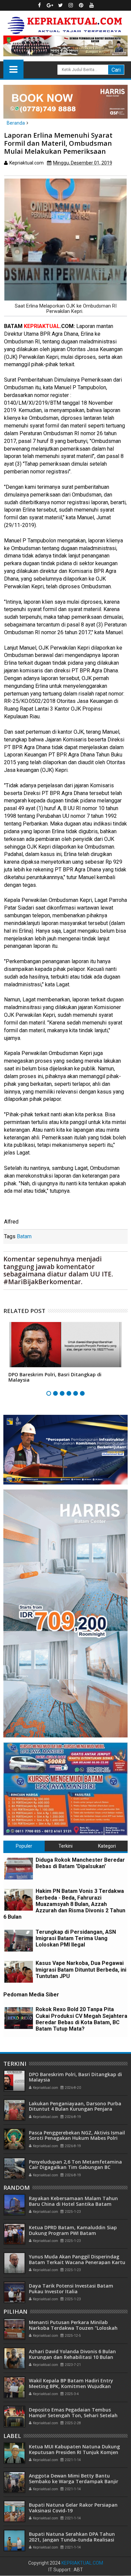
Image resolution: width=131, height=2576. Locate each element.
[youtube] (92, 5)
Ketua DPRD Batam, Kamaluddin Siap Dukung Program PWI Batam (73, 2230)
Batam (24, 1236)
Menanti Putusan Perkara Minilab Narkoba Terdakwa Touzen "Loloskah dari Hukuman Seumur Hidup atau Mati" (77, 2328)
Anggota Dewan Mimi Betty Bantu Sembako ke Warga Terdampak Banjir (74, 2479)
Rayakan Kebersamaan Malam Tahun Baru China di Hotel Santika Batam (73, 2201)
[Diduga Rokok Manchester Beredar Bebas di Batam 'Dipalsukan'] (19, 1869)
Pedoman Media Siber (31, 1995)
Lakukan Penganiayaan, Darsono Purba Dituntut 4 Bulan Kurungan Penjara (75, 2106)
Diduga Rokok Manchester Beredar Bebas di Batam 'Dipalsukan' (80, 1863)
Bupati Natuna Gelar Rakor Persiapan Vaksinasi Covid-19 (73, 2508)
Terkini (65, 1846)
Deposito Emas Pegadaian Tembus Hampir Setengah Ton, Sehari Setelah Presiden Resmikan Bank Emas (73, 2415)
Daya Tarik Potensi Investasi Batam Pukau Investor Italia (71, 2289)
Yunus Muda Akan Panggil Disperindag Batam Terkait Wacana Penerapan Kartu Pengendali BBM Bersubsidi (77, 2262)
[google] (50, 5)
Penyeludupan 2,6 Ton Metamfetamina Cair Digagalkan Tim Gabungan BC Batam (75, 2167)
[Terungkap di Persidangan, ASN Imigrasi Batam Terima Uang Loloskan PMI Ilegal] (19, 1941)
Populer (24, 1846)
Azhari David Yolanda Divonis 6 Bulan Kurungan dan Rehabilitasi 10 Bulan (72, 2354)
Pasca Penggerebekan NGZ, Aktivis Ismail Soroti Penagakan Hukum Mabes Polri (77, 2135)
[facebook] (40, 5)
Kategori (107, 1846)
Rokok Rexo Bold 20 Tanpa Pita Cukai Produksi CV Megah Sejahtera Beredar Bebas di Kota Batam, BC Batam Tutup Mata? (81, 2019)
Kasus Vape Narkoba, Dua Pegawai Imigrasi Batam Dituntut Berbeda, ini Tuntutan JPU (81, 1969)
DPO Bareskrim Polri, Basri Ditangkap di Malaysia (55, 1377)
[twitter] (60, 5)
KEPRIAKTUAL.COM (82, 2563)
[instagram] (71, 5)
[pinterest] (81, 5)
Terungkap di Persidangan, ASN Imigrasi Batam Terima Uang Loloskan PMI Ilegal (76, 1938)
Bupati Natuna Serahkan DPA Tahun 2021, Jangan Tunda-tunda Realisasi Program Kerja (72, 2540)
